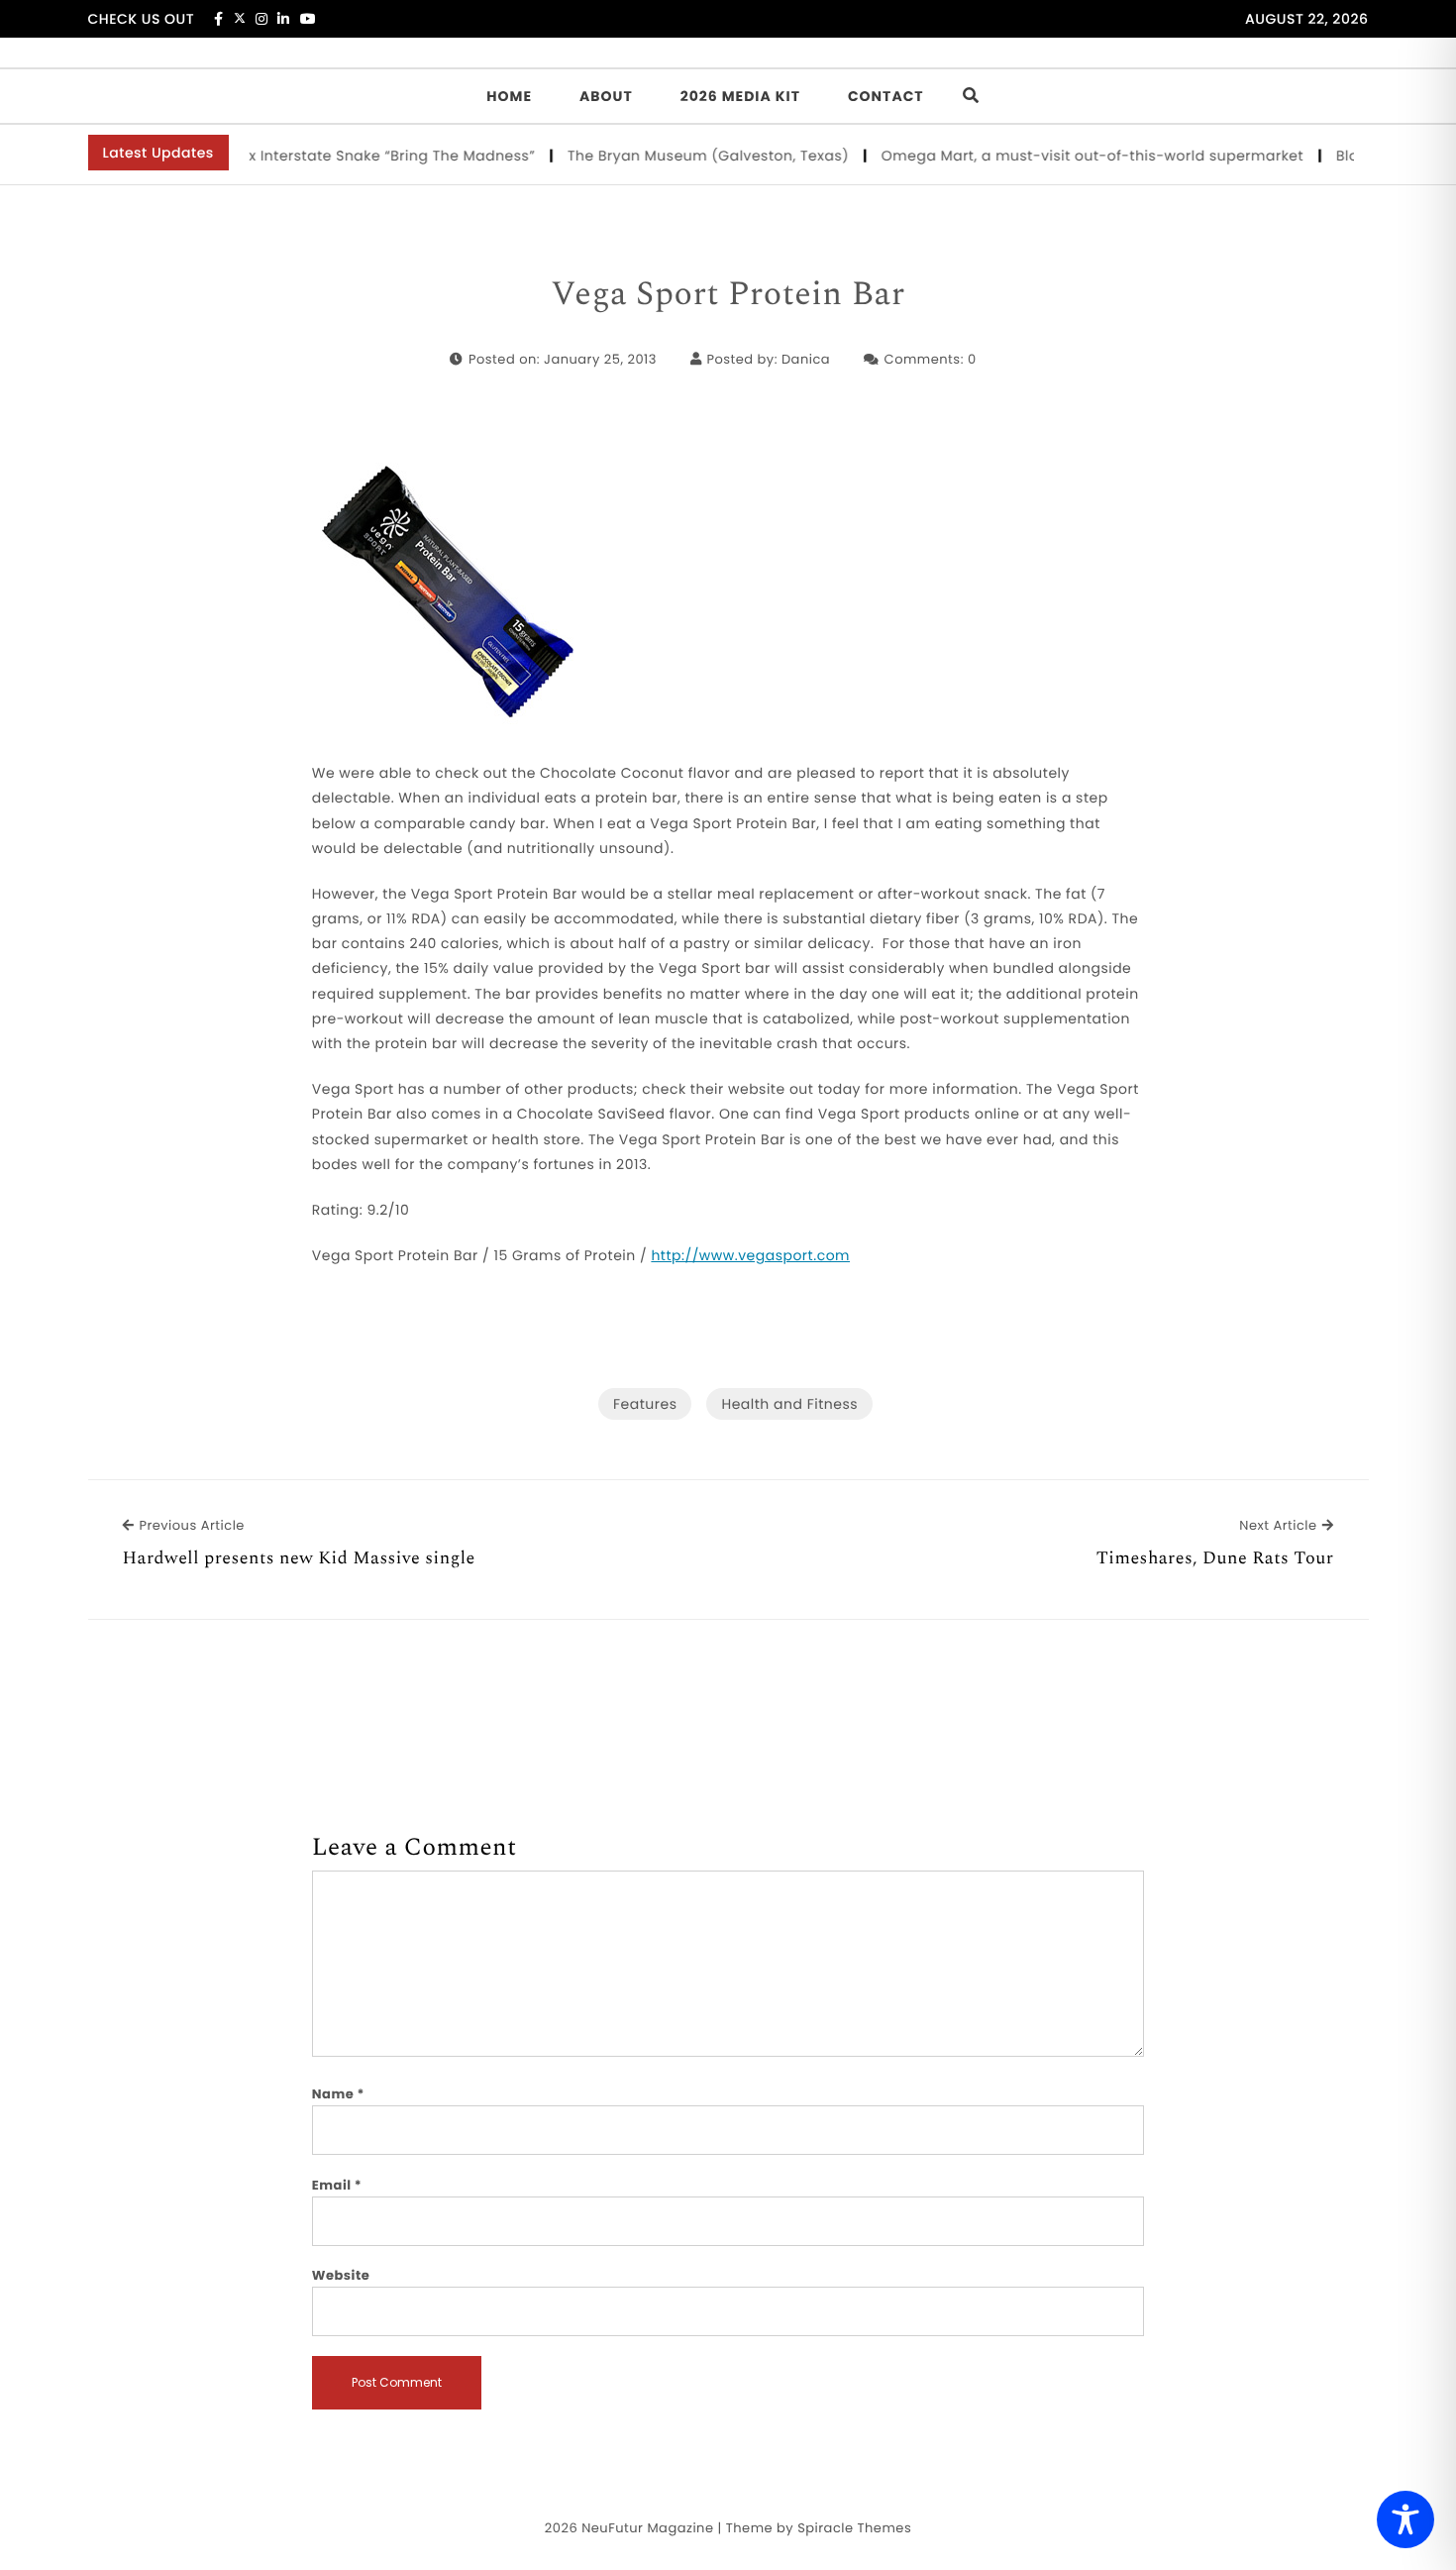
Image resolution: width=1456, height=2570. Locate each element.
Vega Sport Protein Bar (728, 295)
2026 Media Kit (740, 96)
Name (338, 2094)
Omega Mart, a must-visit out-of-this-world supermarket (1064, 156)
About (606, 96)
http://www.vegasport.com (750, 1255)
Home (509, 96)
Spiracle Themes (854, 2528)
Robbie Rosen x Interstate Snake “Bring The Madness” (311, 156)
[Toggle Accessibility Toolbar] (1405, 2519)
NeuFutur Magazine (647, 2528)
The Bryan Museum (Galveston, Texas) (680, 156)
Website (341, 2275)
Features (645, 1404)
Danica (806, 359)
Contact (886, 96)
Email (337, 2185)
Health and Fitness (789, 1404)
